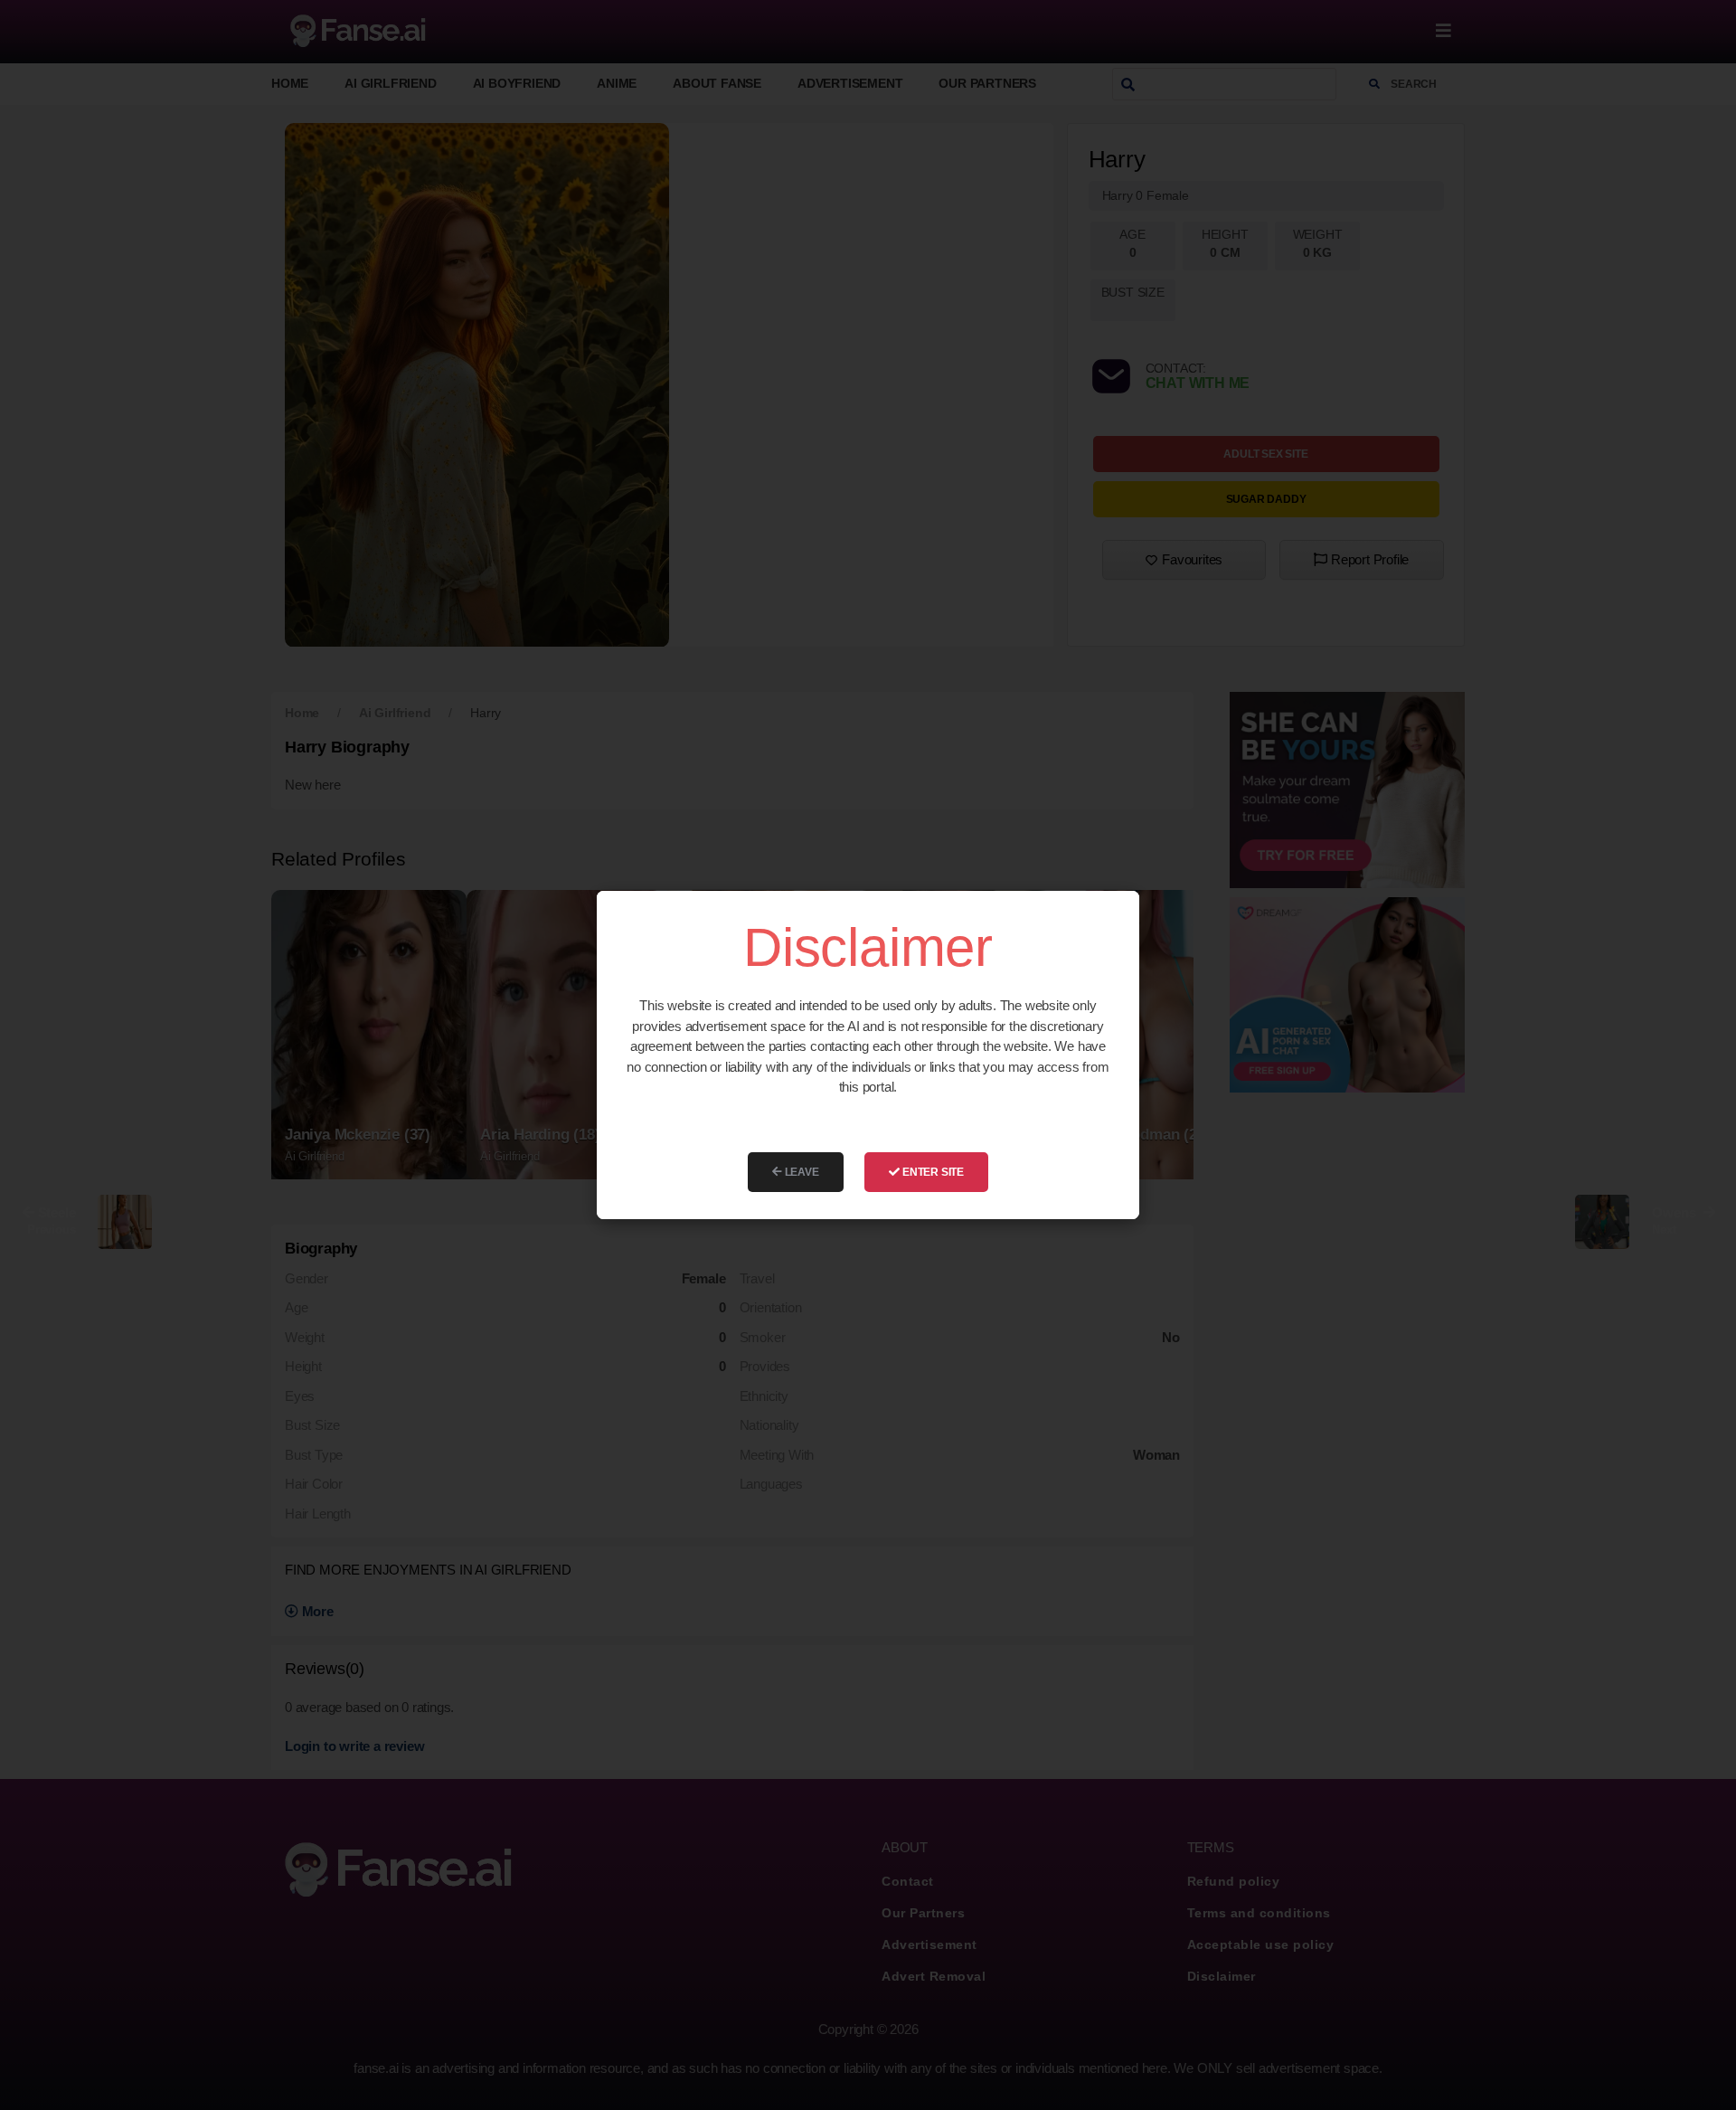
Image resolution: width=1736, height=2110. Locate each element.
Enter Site (932, 1172)
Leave (801, 1172)
